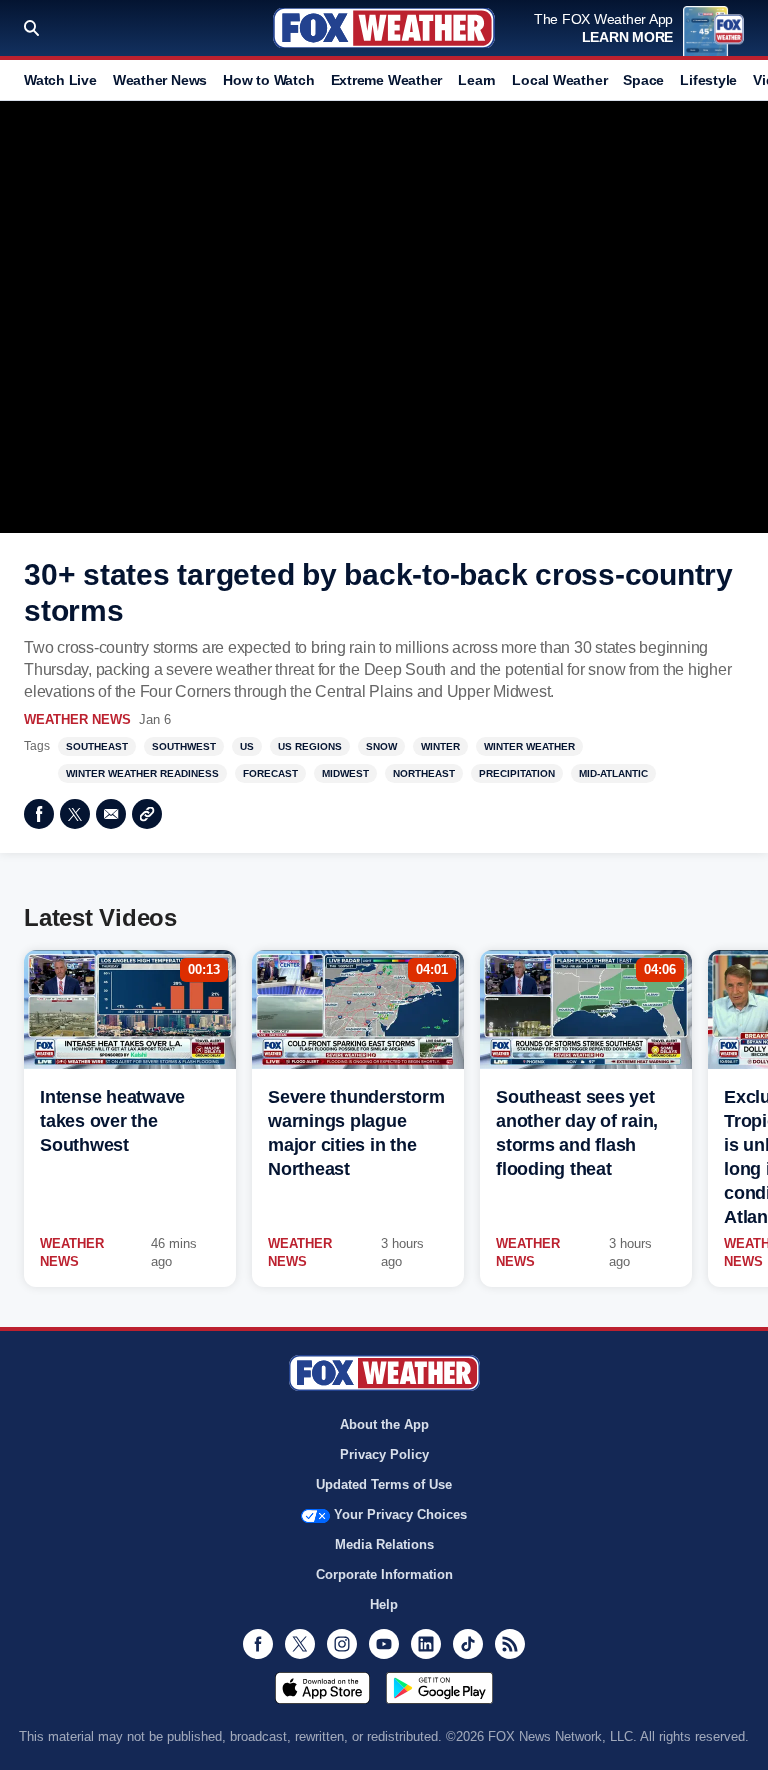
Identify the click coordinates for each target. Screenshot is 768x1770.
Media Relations (384, 1544)
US (247, 746)
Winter (440, 746)
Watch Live (60, 80)
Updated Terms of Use (384, 1484)
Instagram (342, 1644)
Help (384, 1604)
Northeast (424, 773)
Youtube (384, 1644)
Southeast (97, 746)
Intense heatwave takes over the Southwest (112, 1121)
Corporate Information (384, 1574)
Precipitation (517, 773)
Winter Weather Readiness (142, 773)
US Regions (310, 746)
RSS (510, 1644)
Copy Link (147, 814)
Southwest (184, 746)
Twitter (75, 814)
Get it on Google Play (439, 1688)
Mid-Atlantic (613, 773)
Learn (477, 80)
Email (111, 814)
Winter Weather (529, 746)
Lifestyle (708, 80)
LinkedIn (426, 1644)
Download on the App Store (322, 1688)
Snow (381, 746)
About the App (384, 1424)
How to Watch (268, 80)
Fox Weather (384, 28)
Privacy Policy (384, 1454)
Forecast (270, 773)
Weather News (160, 80)
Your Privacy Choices (400, 1514)
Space (643, 80)
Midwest (345, 773)
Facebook (39, 814)
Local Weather (559, 80)
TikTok (468, 1644)
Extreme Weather (387, 80)
